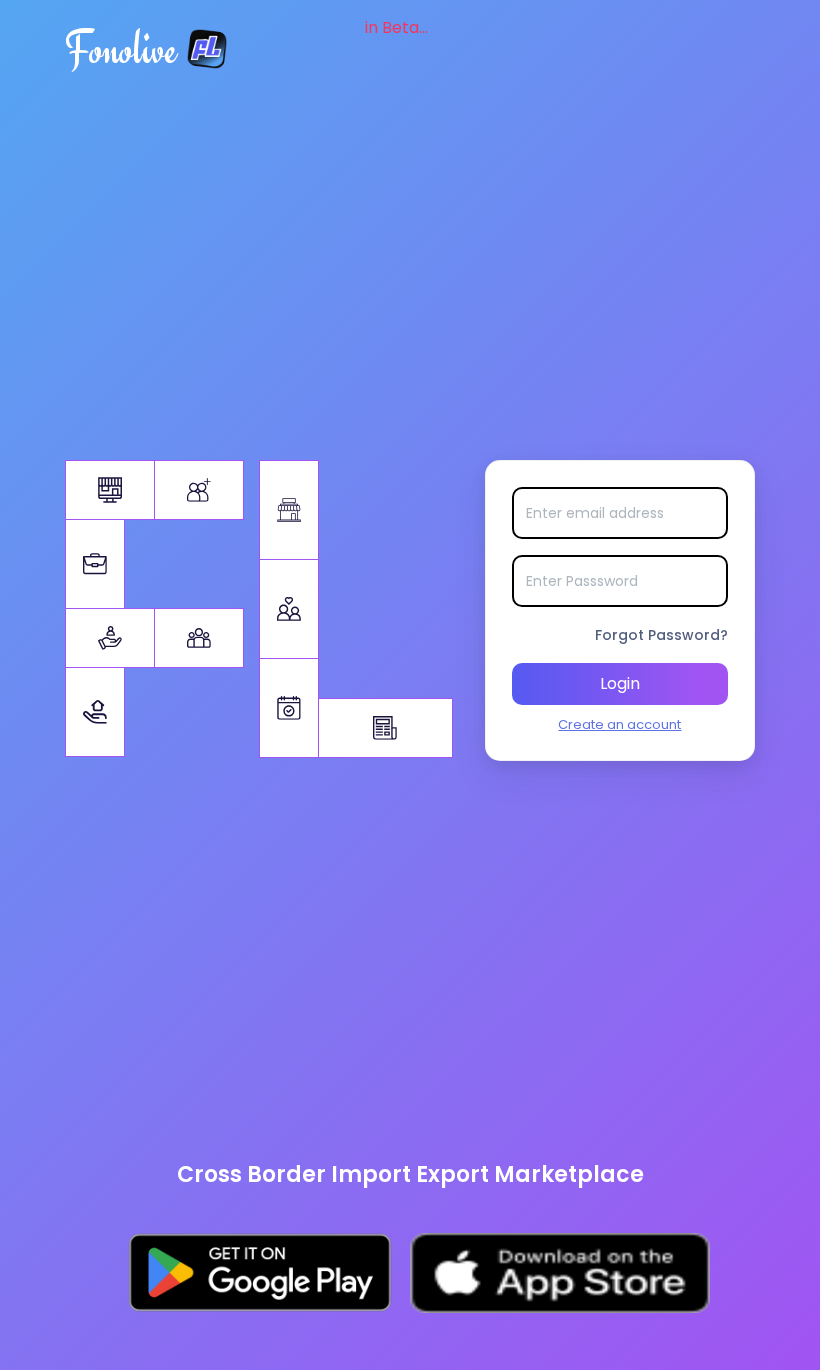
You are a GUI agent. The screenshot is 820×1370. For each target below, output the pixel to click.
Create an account (619, 724)
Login (620, 683)
